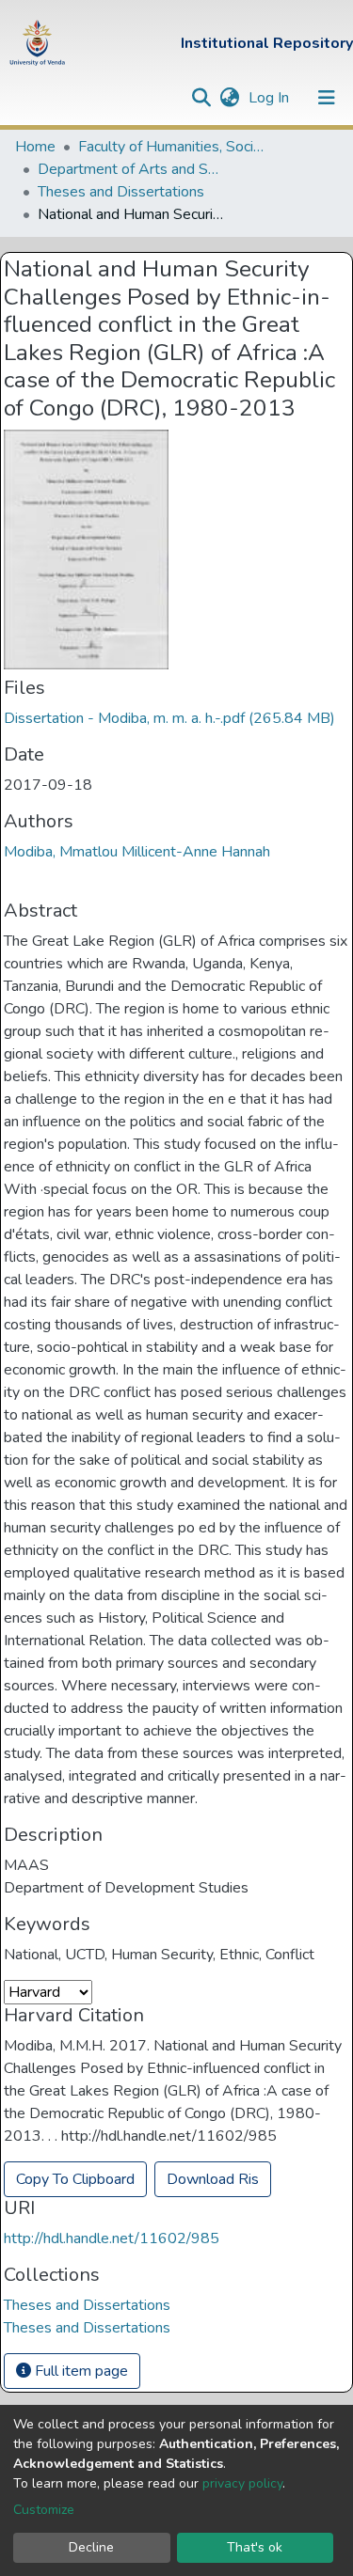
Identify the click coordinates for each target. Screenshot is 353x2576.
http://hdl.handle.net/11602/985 (112, 2238)
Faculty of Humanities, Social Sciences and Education (172, 147)
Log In (271, 98)
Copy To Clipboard (75, 2179)
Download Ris (213, 2179)
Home (35, 147)
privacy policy (242, 2483)
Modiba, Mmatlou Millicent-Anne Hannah (137, 852)
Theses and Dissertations (121, 192)
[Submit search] (201, 98)
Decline (91, 2547)
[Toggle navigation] (327, 98)
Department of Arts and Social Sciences (132, 169)
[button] (229, 98)
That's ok (255, 2547)
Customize (44, 2510)
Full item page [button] (80, 2371)
